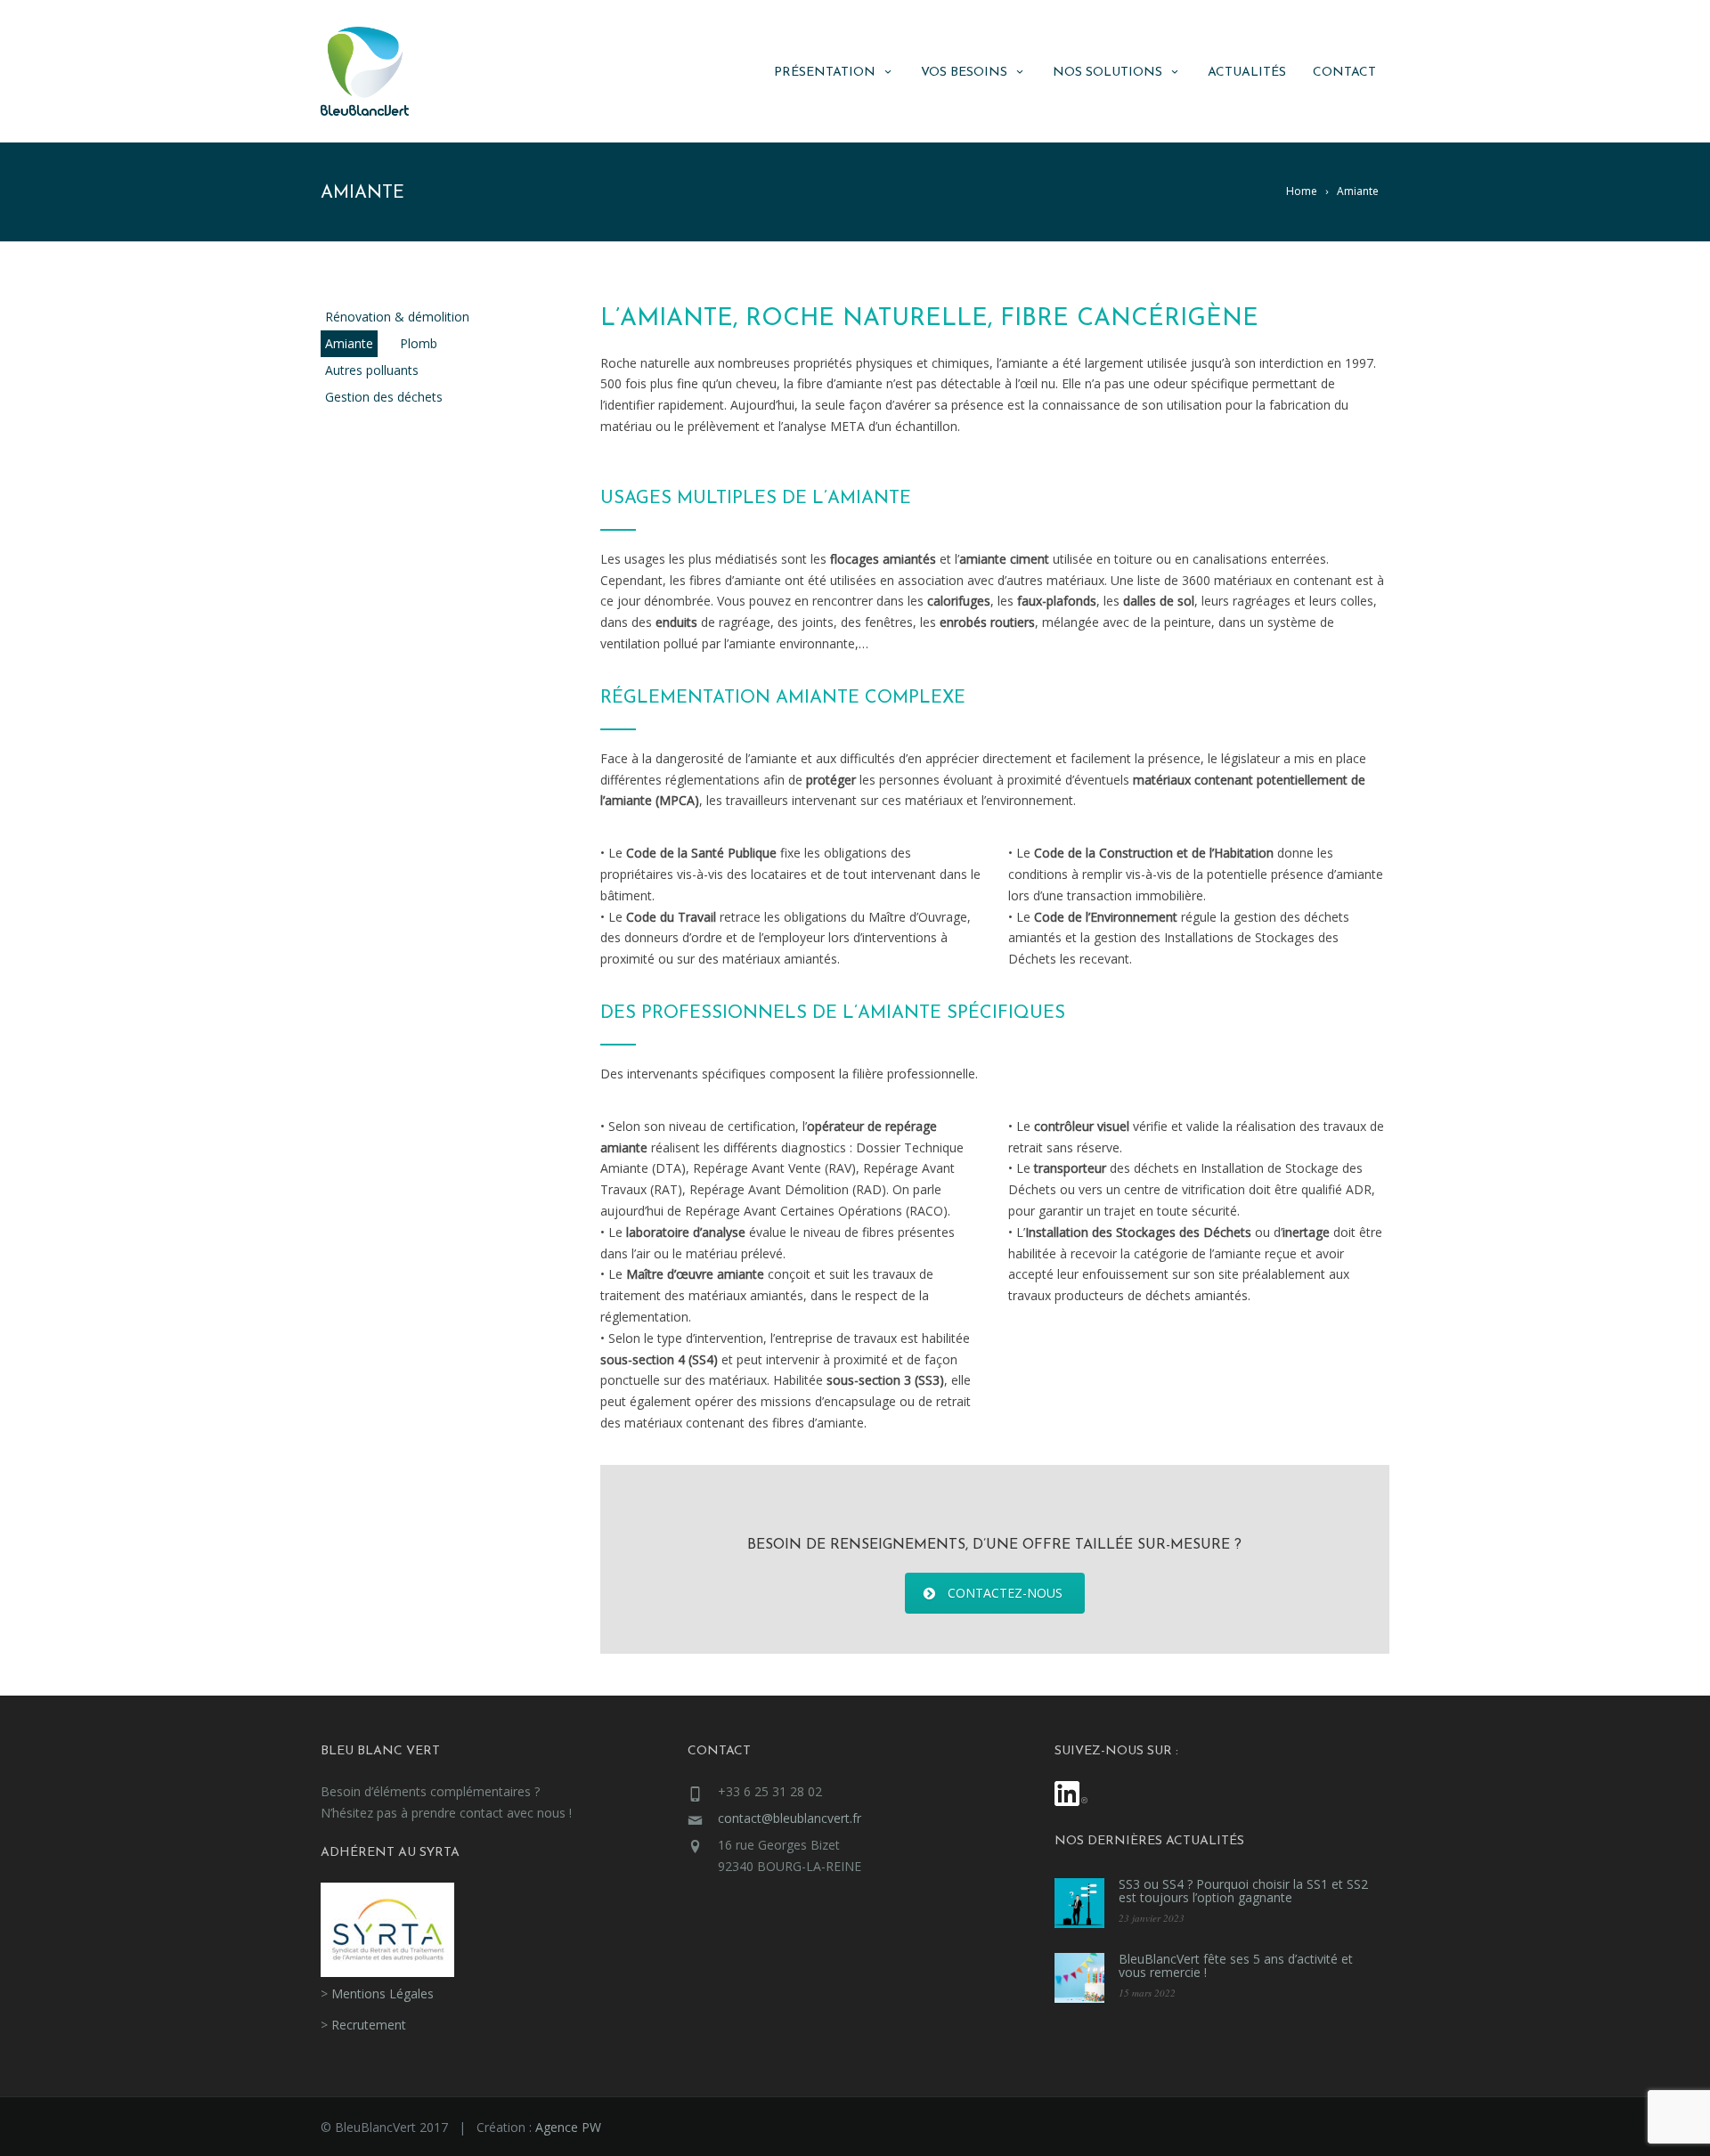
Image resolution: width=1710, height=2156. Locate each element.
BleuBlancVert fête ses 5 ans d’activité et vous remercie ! (1236, 1965)
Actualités (1247, 73)
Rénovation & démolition (397, 317)
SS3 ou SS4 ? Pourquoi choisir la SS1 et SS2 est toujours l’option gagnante (1243, 1891)
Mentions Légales (383, 1993)
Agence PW (568, 2127)
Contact (1344, 73)
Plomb (419, 343)
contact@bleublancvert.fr (790, 1818)
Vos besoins (964, 73)
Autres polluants (372, 370)
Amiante (349, 343)
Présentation (825, 73)
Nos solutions (1107, 73)
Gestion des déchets (384, 397)
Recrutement (369, 2025)
